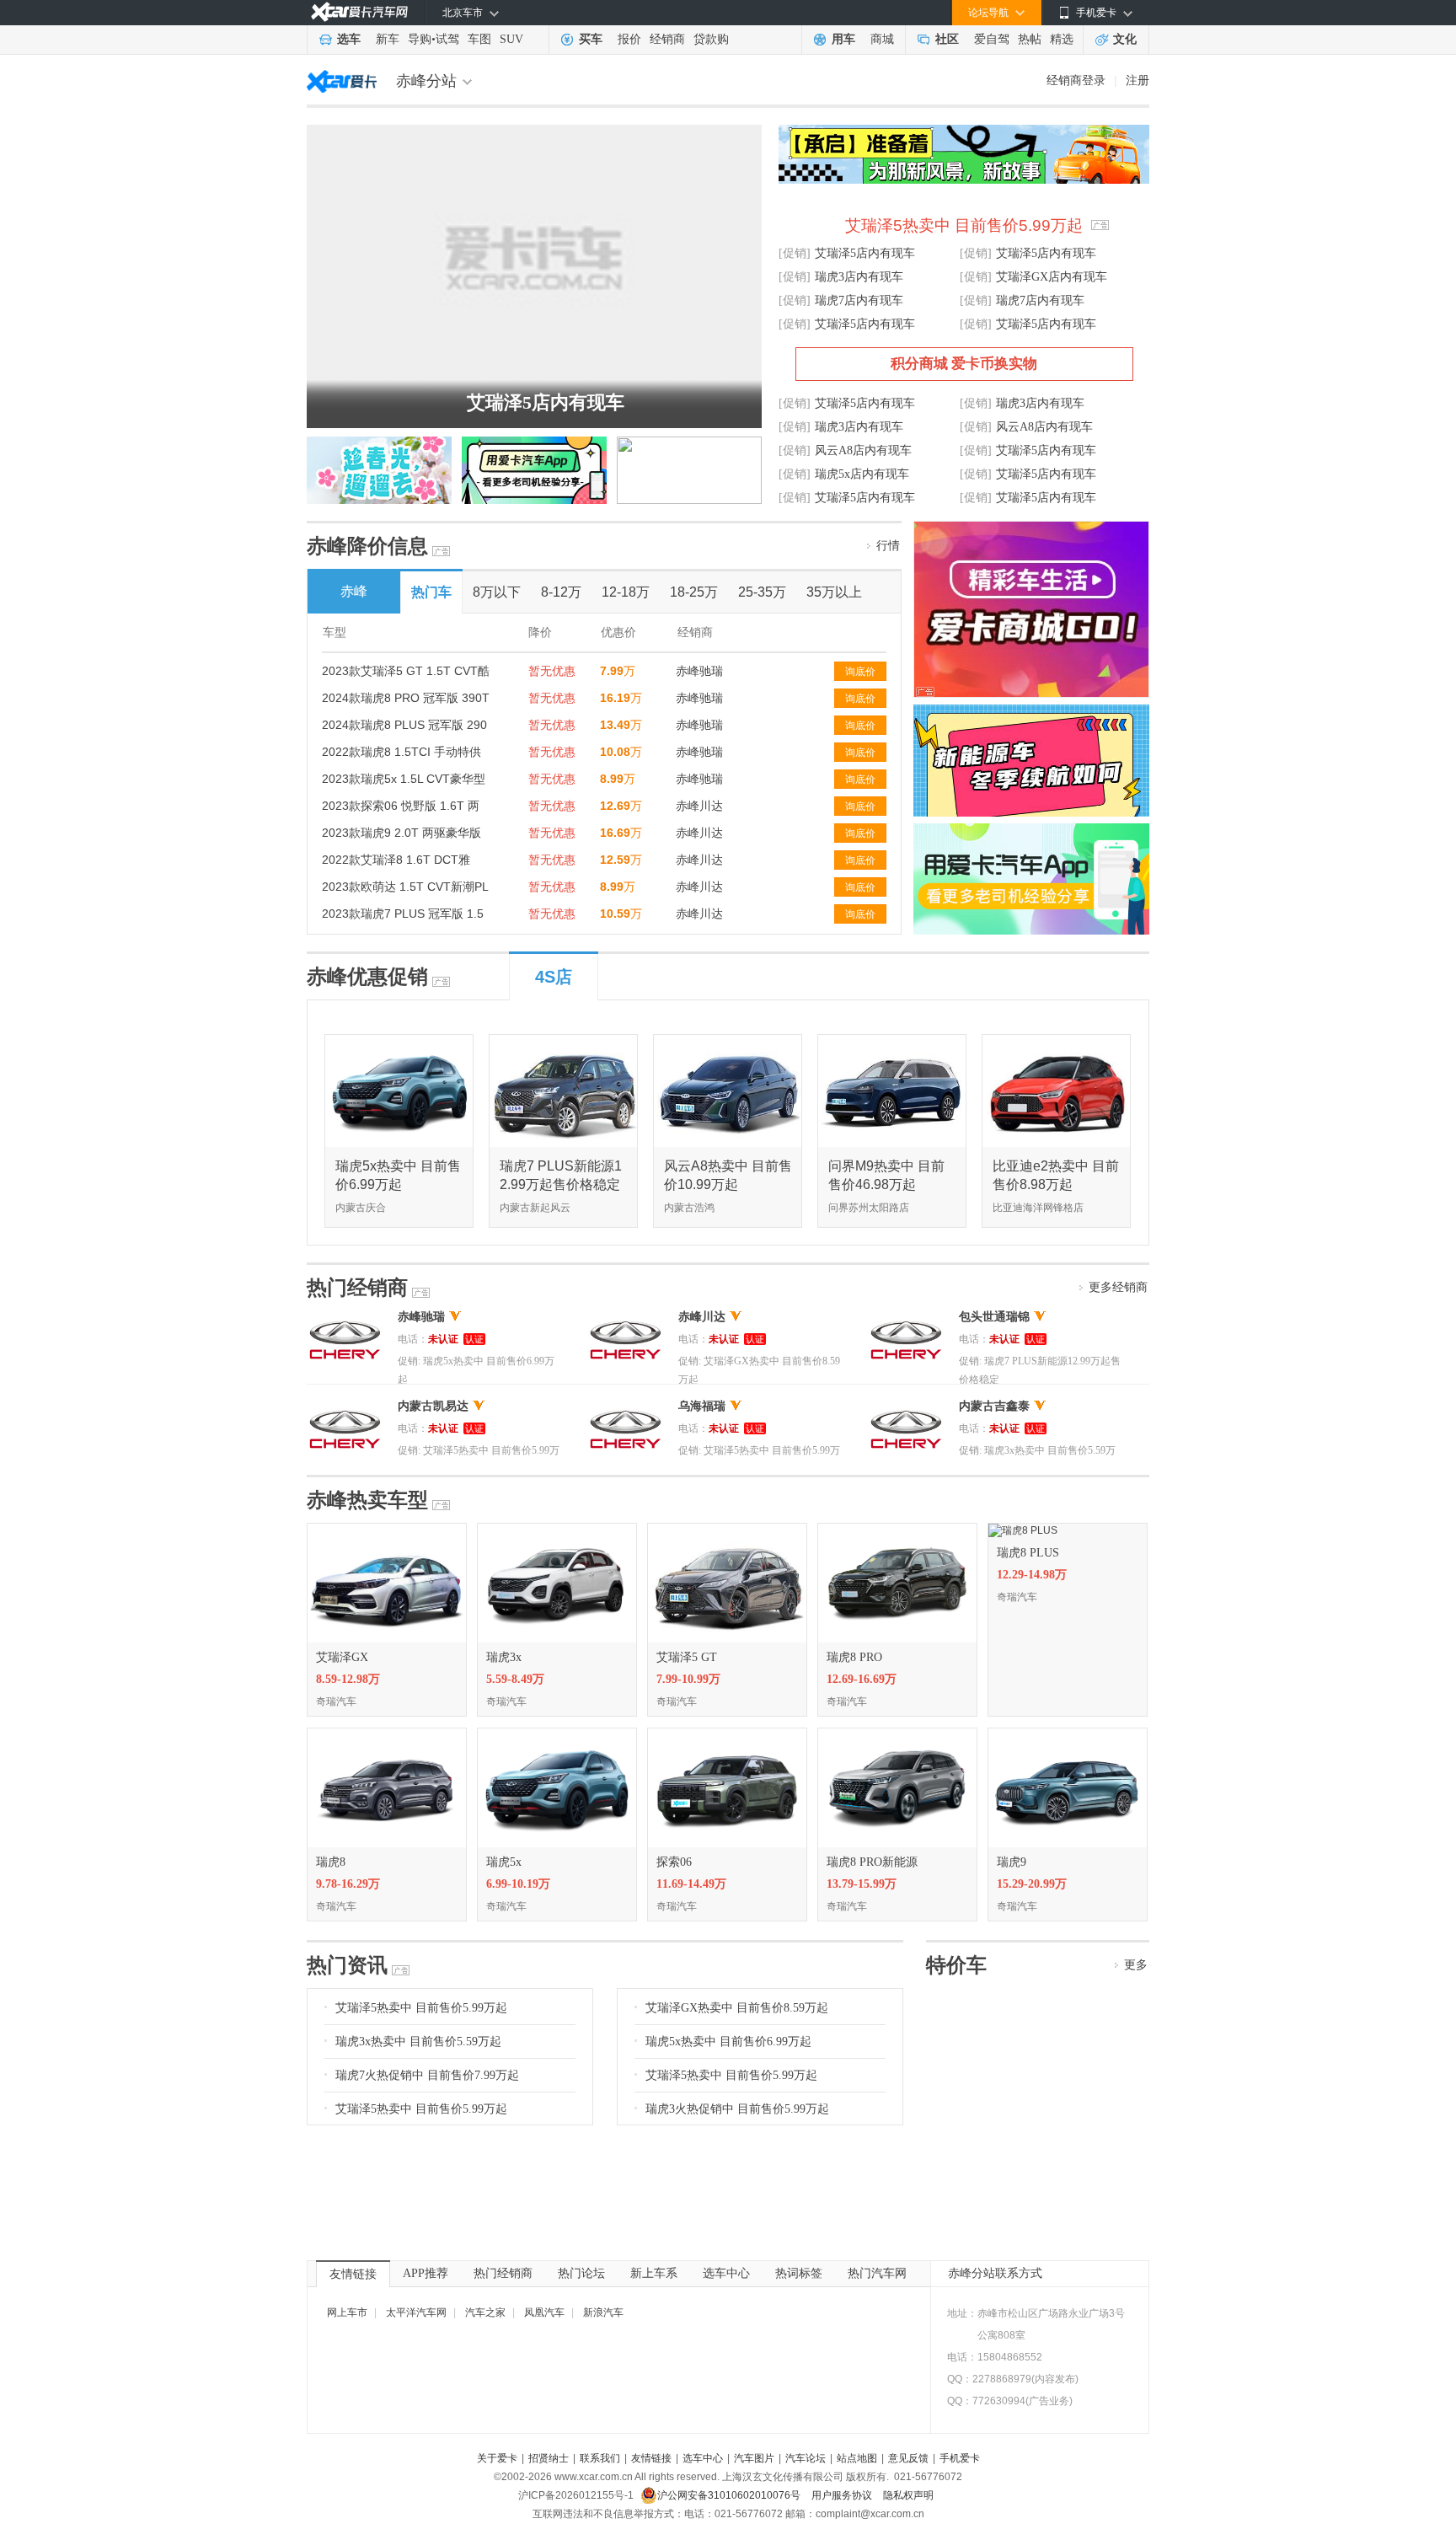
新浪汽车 (603, 2312)
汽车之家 (485, 2312)
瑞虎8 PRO (854, 1657)
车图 (479, 39)
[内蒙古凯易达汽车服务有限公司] (345, 1406)
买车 (591, 39)
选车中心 (726, 2273)
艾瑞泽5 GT (687, 1657)
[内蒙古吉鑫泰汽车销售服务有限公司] (906, 1406)
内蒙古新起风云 (535, 1208)
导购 (420, 39)
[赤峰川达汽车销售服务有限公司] (626, 1316)
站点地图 (857, 2458)
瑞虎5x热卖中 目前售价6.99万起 (728, 2042)
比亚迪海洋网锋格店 (1038, 1208)
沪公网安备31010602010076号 (730, 2495)
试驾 (447, 39)
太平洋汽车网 (416, 2312)
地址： (962, 2313)
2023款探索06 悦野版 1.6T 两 (401, 806)
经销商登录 (1076, 80)
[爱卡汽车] (359, 12)
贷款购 (711, 39)
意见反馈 (908, 2458)
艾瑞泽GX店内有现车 (1052, 277)
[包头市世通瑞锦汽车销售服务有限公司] (906, 1316)
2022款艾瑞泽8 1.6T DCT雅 (396, 860)
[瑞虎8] (387, 1734)
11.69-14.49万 (691, 1884)
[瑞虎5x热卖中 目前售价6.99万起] (400, 1041)
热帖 (1030, 39)
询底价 (860, 672)
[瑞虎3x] (557, 1530)
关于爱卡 (497, 2458)
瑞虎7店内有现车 (859, 300)
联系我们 (600, 2458)
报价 (629, 39)
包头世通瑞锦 (994, 1317)
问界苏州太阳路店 (869, 1208)
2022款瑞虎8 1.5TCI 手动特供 (401, 752)
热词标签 (799, 2273)
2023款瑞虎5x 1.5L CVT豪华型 (404, 779)
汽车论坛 (806, 2458)
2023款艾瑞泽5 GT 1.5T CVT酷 (406, 671)
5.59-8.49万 (515, 1679)
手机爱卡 (960, 2458)
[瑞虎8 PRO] (897, 1530)
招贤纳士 (549, 2458)
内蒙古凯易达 (433, 1406)
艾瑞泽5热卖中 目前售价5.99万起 (964, 225)
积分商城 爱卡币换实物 (964, 364)
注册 (1137, 80)
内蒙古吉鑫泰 (994, 1406)
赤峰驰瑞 (699, 671)
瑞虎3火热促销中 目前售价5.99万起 (737, 2109)
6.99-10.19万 (518, 1884)
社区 (947, 39)
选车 (349, 39)
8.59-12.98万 (348, 1679)
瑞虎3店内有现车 (859, 277)
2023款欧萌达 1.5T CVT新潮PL (405, 887)
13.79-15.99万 (862, 1884)
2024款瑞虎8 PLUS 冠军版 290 (404, 725)
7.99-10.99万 (688, 1679)
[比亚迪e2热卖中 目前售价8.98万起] (1057, 1041)
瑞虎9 (1012, 1862)
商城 (882, 39)
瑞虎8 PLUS (1028, 1553)
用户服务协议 (843, 2495)
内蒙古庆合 (361, 1208)
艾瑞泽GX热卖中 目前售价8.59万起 (737, 2008)
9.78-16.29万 (348, 1884)
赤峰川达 (699, 806)
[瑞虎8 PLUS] (1023, 1530)
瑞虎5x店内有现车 (862, 474)
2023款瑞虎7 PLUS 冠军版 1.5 (403, 914)
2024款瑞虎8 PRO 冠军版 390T (406, 698)
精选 (1062, 39)
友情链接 (353, 2274)
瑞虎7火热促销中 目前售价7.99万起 (427, 2075)
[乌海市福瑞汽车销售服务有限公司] (626, 1406)
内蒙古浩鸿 (689, 1208)
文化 (1125, 39)
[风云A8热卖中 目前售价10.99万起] (728, 1041)
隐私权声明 (908, 2495)
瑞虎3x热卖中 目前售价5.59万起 (418, 2042)
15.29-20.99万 (1032, 1884)
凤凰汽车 (544, 2312)
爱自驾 (992, 39)
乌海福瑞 (702, 1406)
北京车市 (463, 13)
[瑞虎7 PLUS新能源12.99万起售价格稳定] (564, 1041)
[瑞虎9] (1068, 1734)
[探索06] (727, 1734)
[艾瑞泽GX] (387, 1530)
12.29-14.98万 (1032, 1575)
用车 (843, 39)
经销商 (667, 39)
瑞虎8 (331, 1862)
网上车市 (347, 2312)
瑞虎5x (504, 1862)
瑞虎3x (504, 1657)
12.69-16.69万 (862, 1679)
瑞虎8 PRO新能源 (872, 1862)
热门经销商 (503, 2273)
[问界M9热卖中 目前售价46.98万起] (893, 1041)
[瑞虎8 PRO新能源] (897, 1734)
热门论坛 (581, 2273)
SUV (511, 39)
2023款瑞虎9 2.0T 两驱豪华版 (401, 833)
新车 (388, 39)
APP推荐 (426, 2273)
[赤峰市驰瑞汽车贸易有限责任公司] (345, 1316)
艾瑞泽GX (342, 1657)
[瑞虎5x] (557, 1734)
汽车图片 (754, 2458)
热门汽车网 (877, 2273)
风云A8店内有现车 (1044, 427)
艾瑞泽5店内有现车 (546, 402)
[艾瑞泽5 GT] (727, 1530)
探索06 (674, 1862)
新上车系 (654, 2273)
